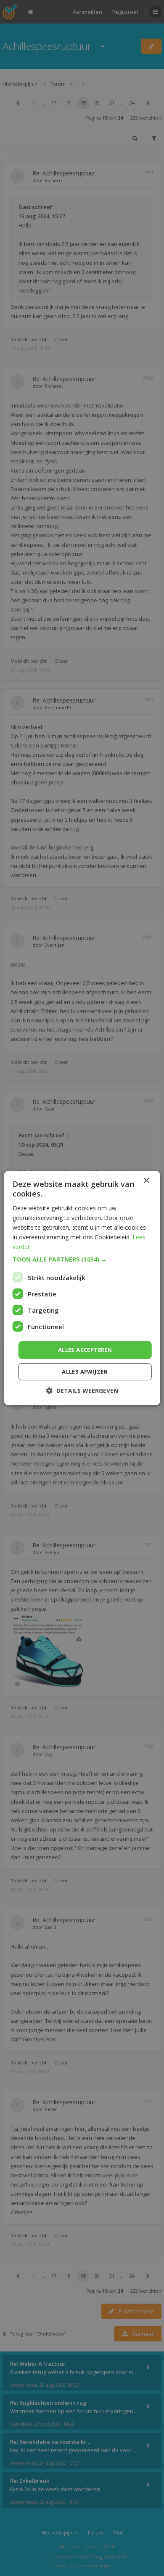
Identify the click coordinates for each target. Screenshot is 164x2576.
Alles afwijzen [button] (85, 1372)
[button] (82, 1259)
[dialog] (82, 1288)
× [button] (146, 1181)
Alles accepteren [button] (85, 1350)
